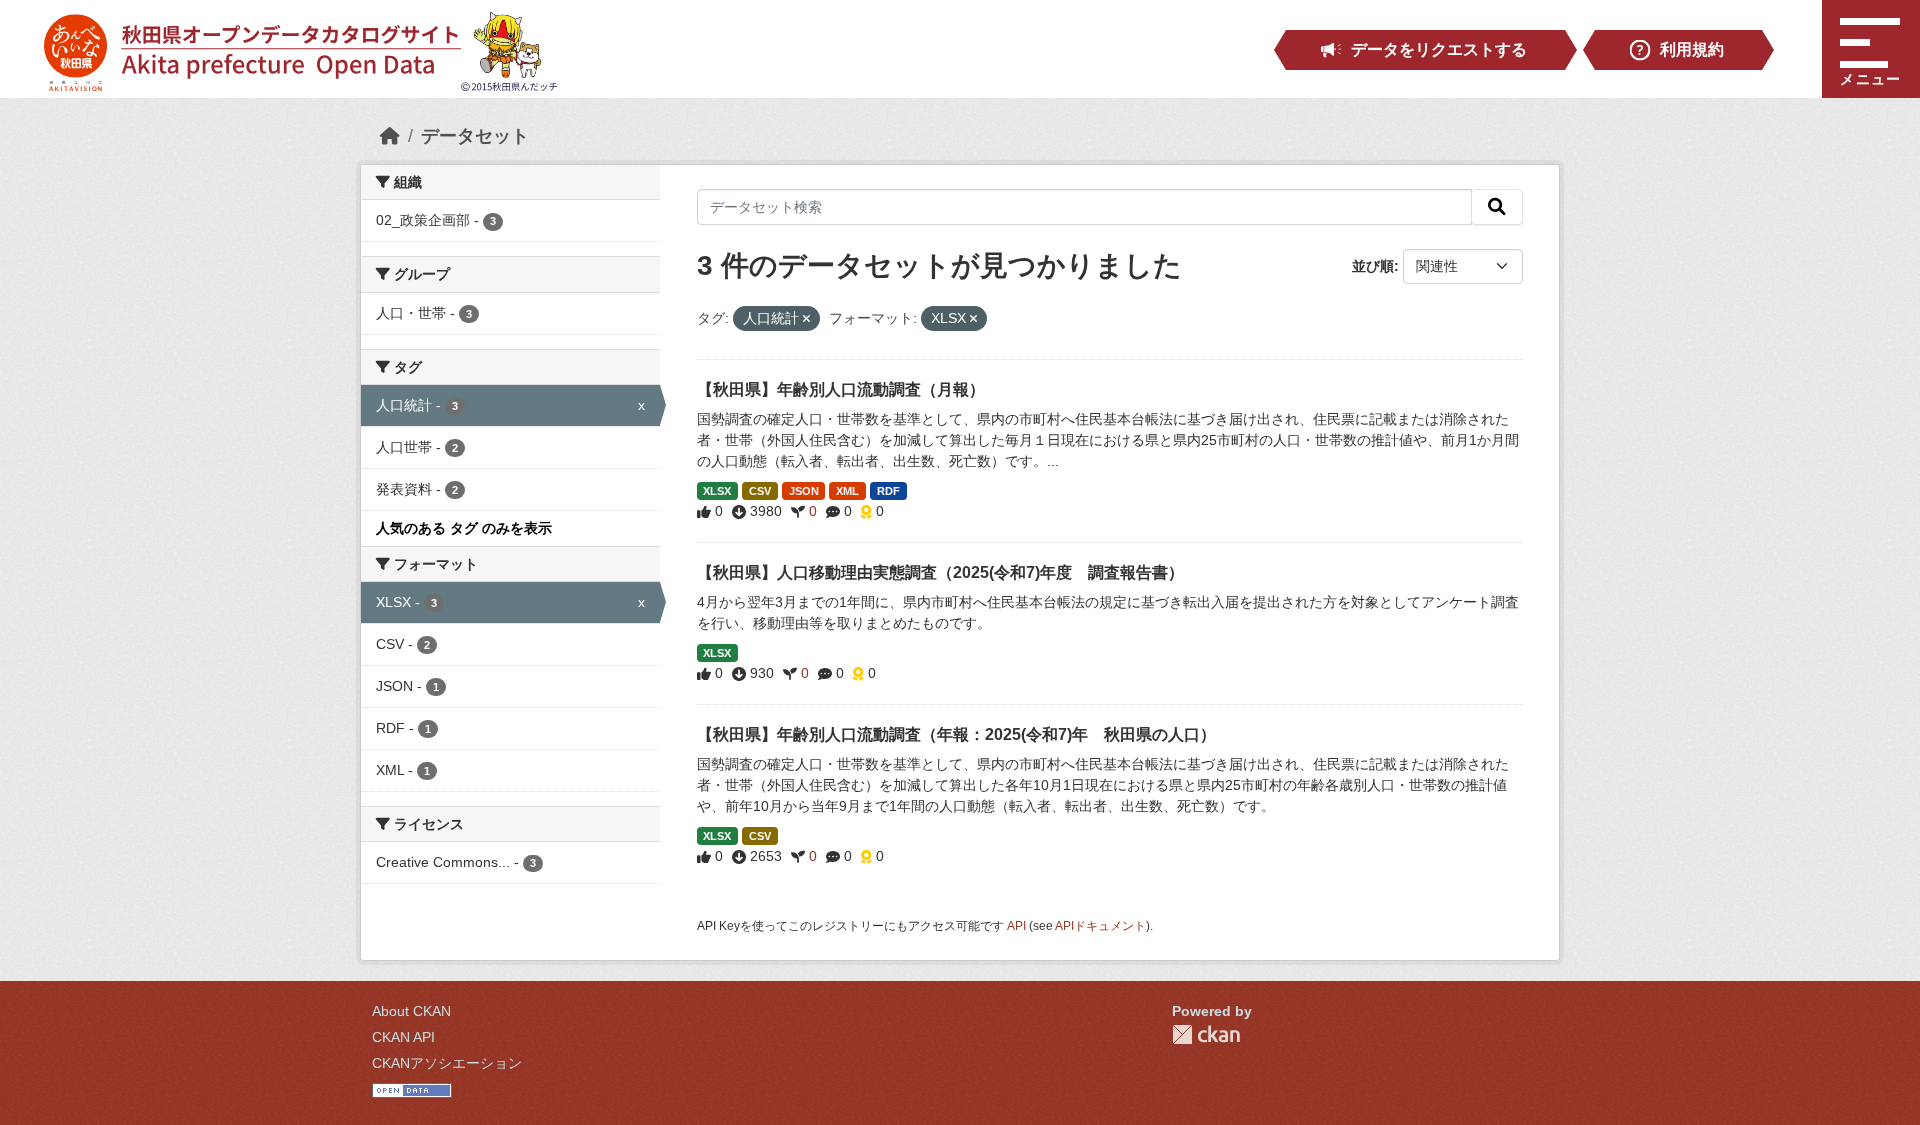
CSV (760, 491)
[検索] (1497, 207)
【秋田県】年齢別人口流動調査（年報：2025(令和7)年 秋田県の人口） (956, 734)
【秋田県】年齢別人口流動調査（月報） (841, 389)
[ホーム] (390, 136)
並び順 (1373, 266)
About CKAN (411, 1011)
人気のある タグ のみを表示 (464, 528)
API (1016, 926)
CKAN (1206, 1034)
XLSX (717, 491)
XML (847, 491)
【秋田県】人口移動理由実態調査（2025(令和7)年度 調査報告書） (940, 572)
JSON (804, 491)
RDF (888, 491)
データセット (475, 136)
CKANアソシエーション (447, 1063)
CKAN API (403, 1037)
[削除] (806, 319)
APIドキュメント (1100, 926)
